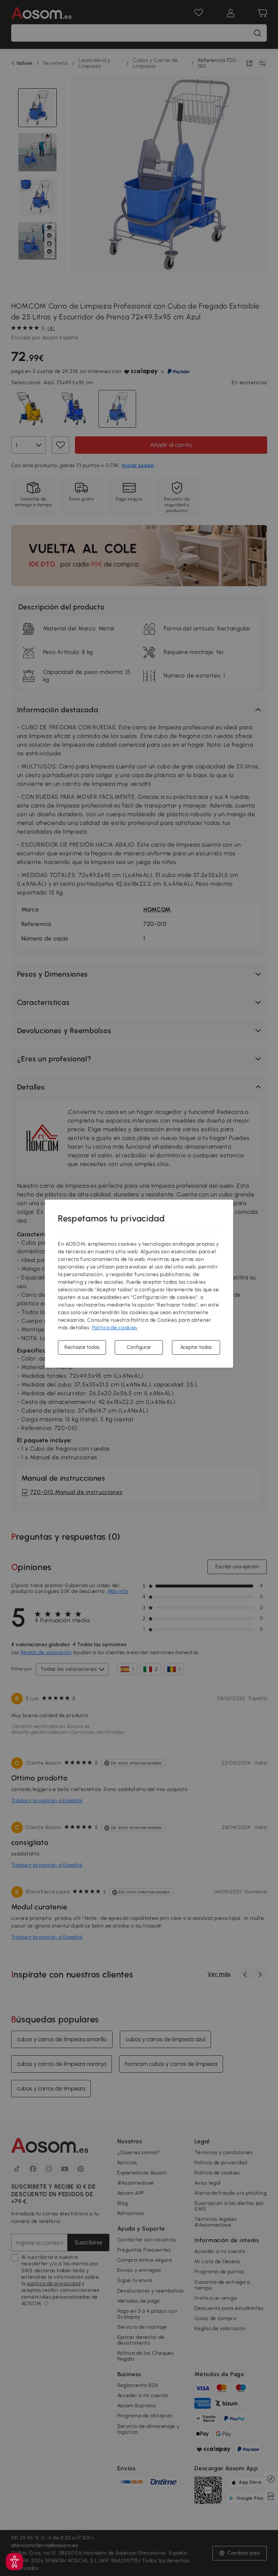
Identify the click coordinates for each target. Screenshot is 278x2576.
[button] (14, 2562)
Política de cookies (115, 1328)
